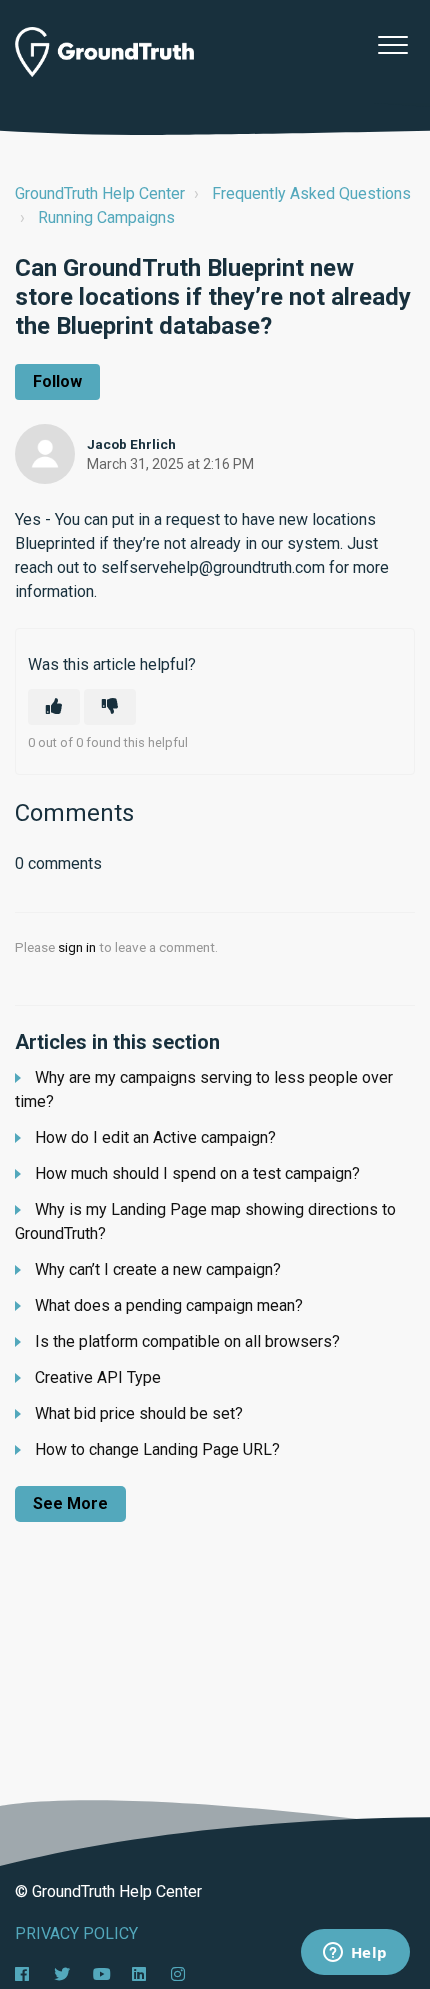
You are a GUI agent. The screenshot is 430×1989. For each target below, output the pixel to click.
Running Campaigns (106, 217)
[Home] (104, 52)
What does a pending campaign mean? (169, 1305)
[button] (392, 44)
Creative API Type (98, 1377)
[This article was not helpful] (110, 707)
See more (70, 1503)
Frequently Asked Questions (311, 193)
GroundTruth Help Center (100, 193)
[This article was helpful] (54, 707)
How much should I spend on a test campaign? (197, 1173)
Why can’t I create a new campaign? (158, 1269)
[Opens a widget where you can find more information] (355, 1954)
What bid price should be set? (139, 1413)
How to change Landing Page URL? (157, 1449)
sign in (77, 947)
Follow (57, 381)
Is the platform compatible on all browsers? (187, 1341)
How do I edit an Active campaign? (155, 1137)
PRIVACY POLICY (76, 1933)
